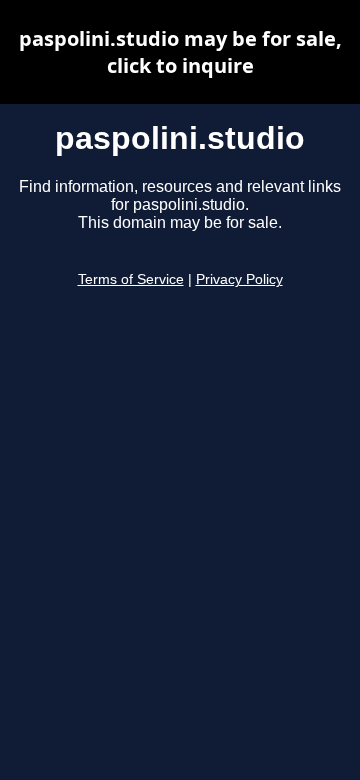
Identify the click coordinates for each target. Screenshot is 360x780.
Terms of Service (131, 279)
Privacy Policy (239, 279)
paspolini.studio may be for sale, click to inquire (180, 52)
